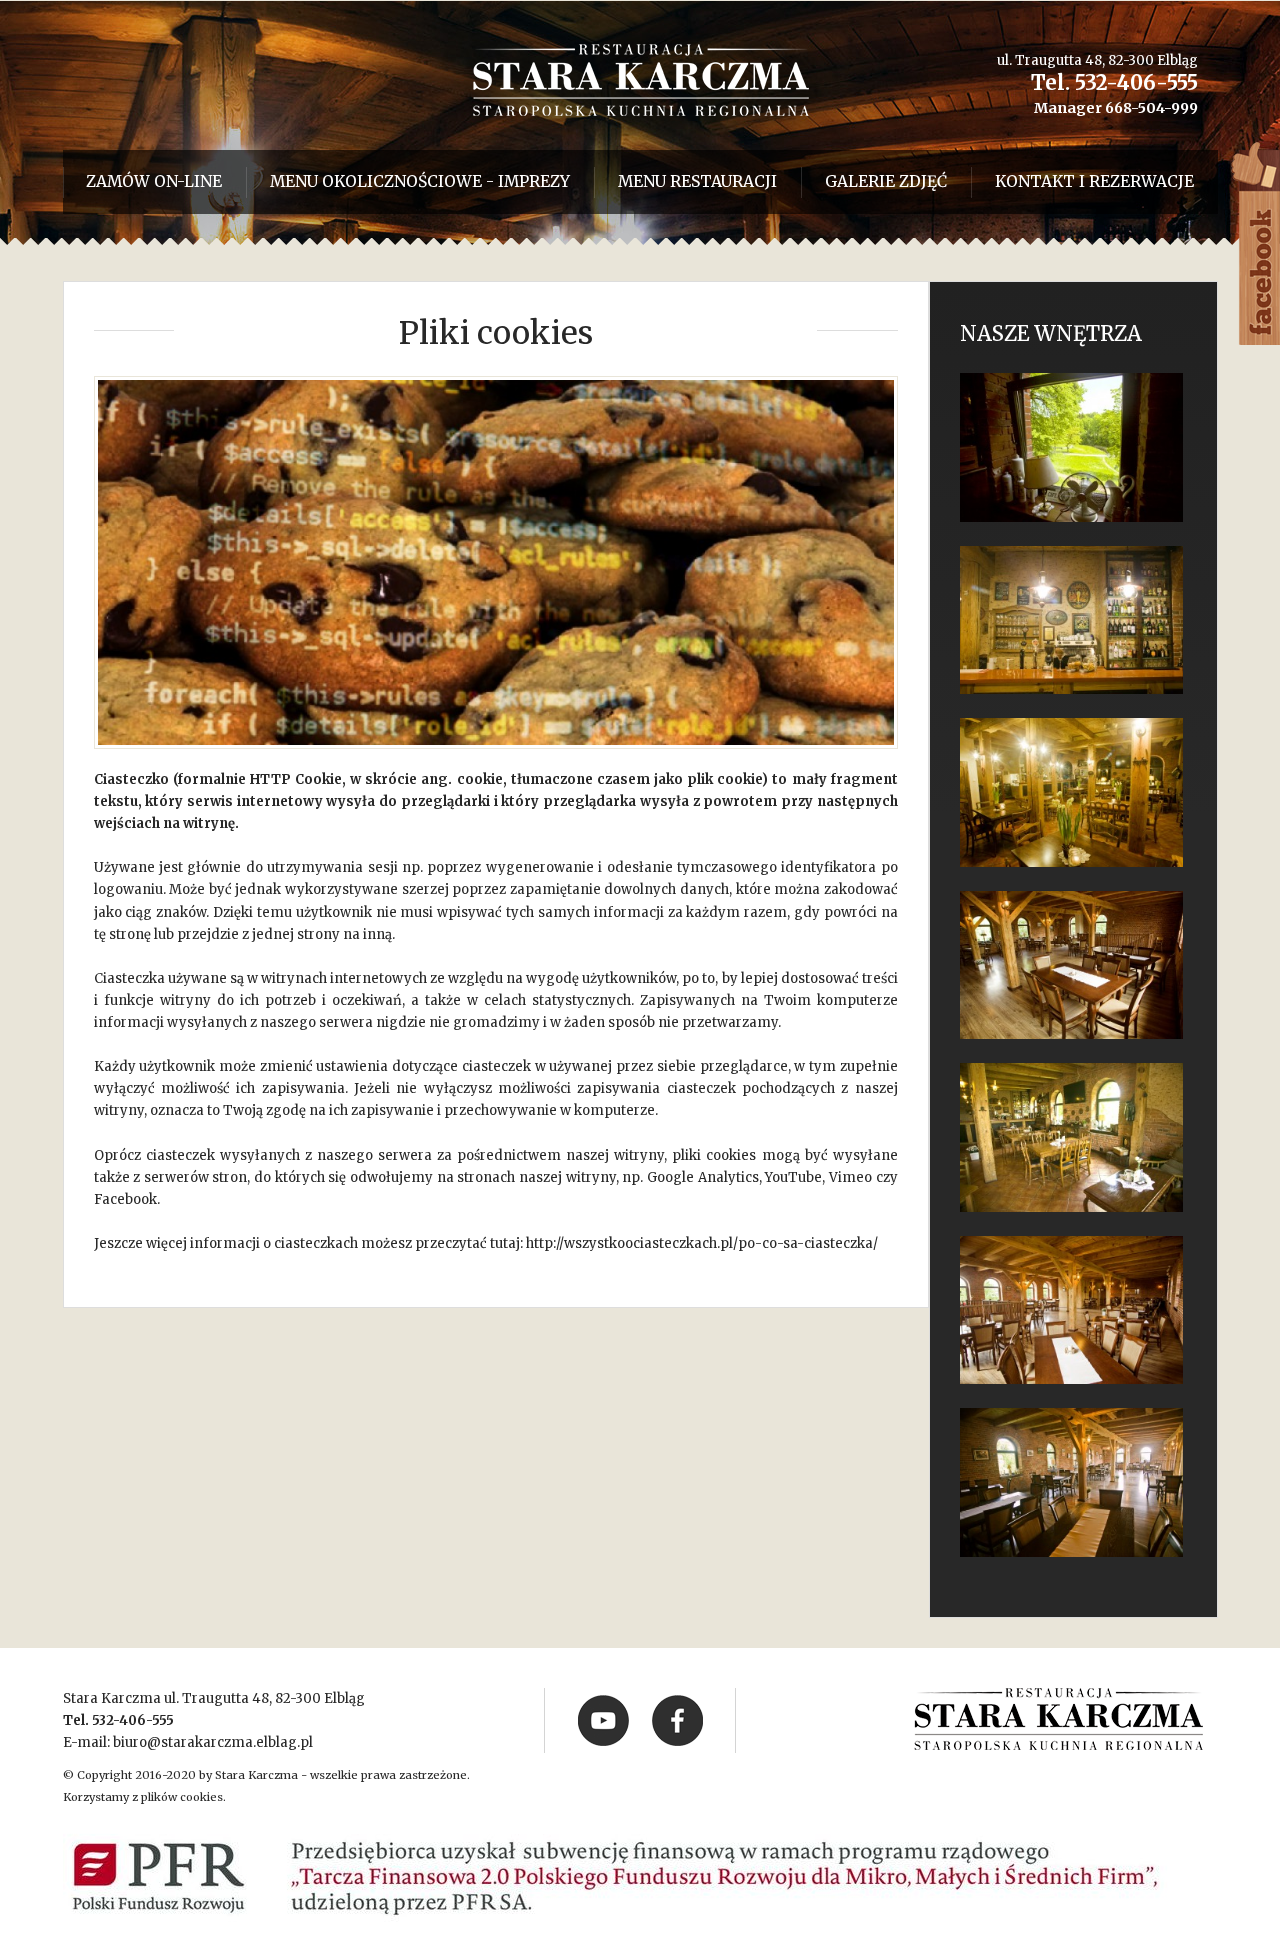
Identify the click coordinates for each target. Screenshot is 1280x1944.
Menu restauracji (697, 181)
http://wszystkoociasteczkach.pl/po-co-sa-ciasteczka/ (702, 1243)
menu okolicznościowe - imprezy (420, 181)
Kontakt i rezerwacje (1094, 181)
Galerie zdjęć (886, 181)
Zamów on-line (154, 181)
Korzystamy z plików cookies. (144, 1797)
